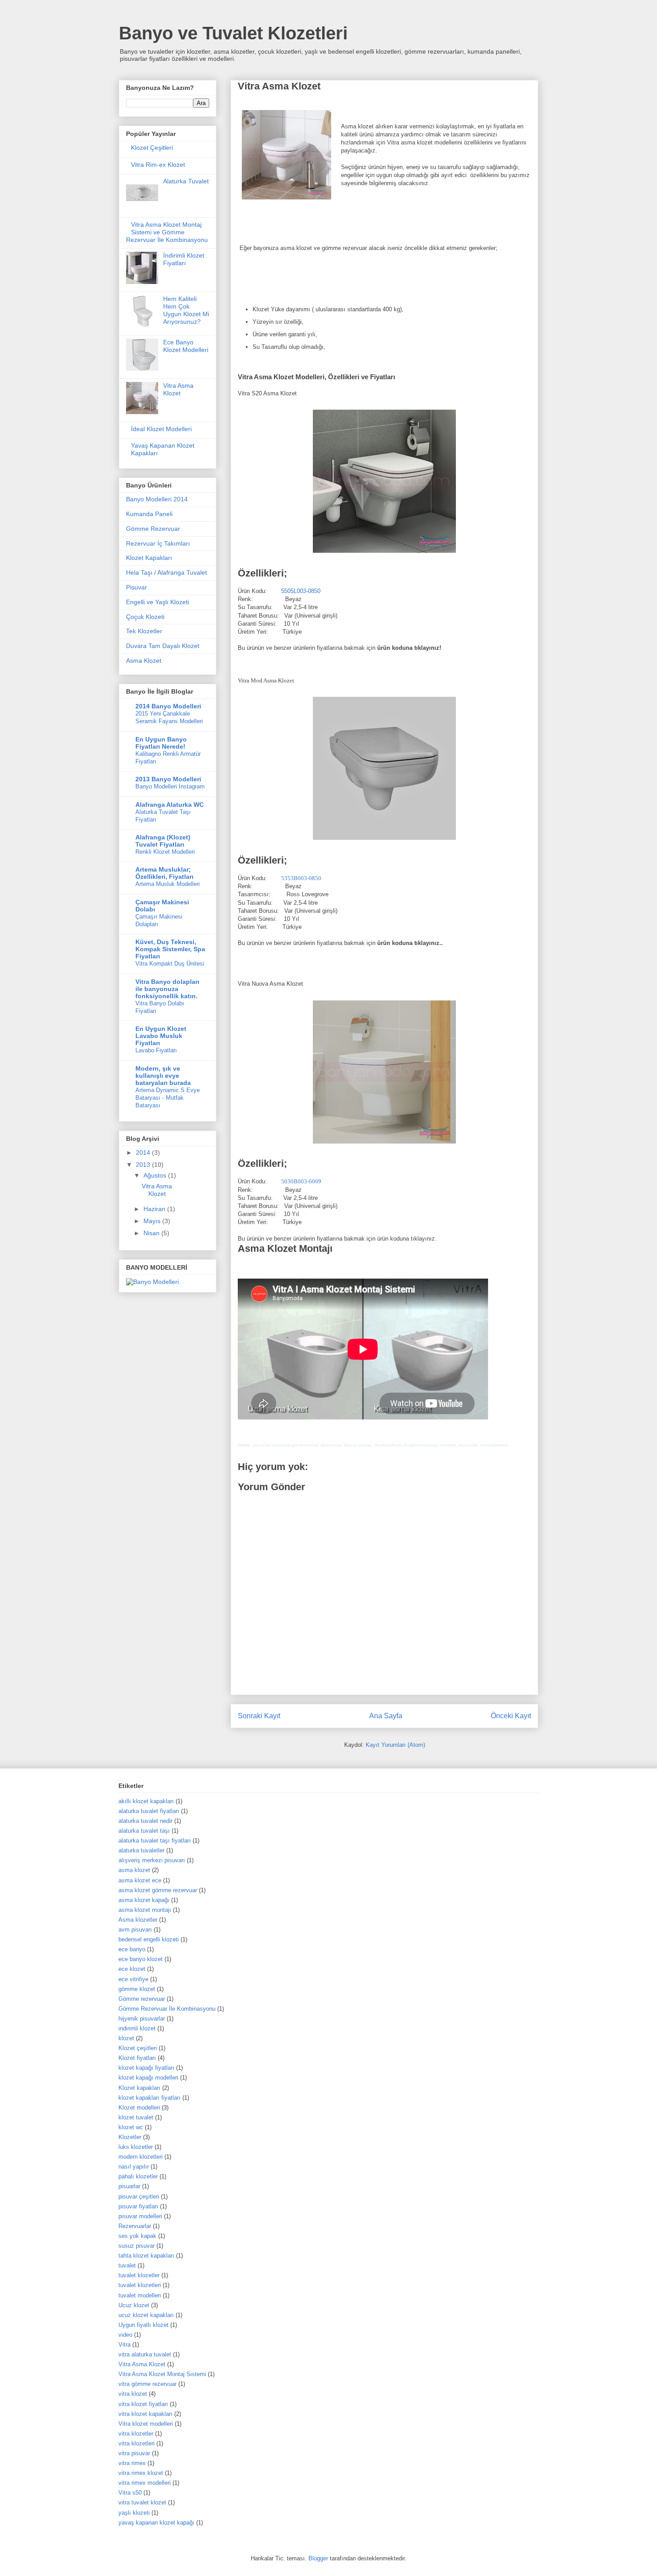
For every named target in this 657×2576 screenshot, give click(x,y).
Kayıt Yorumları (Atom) (395, 1745)
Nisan (152, 1233)
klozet (126, 2038)
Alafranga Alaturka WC (170, 805)
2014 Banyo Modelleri (168, 706)
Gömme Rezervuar (153, 529)
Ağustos (156, 1175)
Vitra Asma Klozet (387, 1445)
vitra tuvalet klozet (494, 1445)
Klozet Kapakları (149, 558)
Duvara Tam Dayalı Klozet (163, 646)
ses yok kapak (137, 2236)
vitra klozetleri (137, 2443)
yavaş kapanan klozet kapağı (156, 2523)
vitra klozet (448, 1445)
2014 (144, 1152)
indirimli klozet (137, 2028)
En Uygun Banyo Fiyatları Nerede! (161, 743)
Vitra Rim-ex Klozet (158, 165)
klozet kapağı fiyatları (146, 2068)
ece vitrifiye (133, 1979)
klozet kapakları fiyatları (150, 2098)
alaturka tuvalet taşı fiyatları (155, 1841)
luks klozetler (136, 2147)
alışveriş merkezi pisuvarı (152, 1860)
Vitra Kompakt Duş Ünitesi (170, 964)
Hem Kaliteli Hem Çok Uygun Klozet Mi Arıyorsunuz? (186, 310)
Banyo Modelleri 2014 (157, 499)
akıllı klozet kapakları (146, 1801)
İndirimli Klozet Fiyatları (184, 259)
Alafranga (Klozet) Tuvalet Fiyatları (163, 841)
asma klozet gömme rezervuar (295, 1445)
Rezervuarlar (135, 2226)
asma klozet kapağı (144, 1900)
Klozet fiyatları (137, 2058)
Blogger (318, 2558)
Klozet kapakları (139, 2088)
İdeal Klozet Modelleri (161, 429)
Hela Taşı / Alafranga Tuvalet (166, 572)
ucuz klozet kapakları (146, 2315)
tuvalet (127, 2265)
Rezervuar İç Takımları (158, 543)
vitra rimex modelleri (145, 2483)
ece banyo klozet (141, 1959)
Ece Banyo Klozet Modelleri (186, 346)
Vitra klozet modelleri (146, 2424)
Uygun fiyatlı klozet (143, 2325)
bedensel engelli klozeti (149, 1939)
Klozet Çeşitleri (152, 148)
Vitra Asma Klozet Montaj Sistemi (162, 2374)
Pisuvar (137, 587)
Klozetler (130, 2137)
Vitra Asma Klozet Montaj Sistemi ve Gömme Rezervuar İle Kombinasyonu (167, 232)
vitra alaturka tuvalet (145, 2354)
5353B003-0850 (301, 878)
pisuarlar (129, 2186)
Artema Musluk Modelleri (168, 884)
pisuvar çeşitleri (139, 2197)
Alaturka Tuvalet (186, 181)
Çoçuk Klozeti (145, 617)
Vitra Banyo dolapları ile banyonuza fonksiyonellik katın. (167, 989)
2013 (144, 1165)
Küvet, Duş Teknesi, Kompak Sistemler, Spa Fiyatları (170, 949)
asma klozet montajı (145, 1910)
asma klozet (261, 1445)
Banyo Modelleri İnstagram (170, 786)
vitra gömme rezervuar (420, 1445)
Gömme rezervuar (358, 1445)
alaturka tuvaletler (141, 1850)
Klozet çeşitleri (138, 2048)
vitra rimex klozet (141, 2473)
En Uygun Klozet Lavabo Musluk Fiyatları (161, 1036)
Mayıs (153, 1221)
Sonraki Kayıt (259, 1716)
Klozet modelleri (139, 2108)
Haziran (155, 1209)
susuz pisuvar (137, 2246)
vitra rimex (132, 2463)
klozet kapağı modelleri (148, 2078)
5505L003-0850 (301, 591)
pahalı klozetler (138, 2176)
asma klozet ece (140, 1880)
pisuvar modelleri (140, 2216)
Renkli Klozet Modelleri (165, 852)
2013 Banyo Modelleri (168, 779)
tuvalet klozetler (139, 2275)
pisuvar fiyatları (138, 2206)
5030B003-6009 (301, 1181)
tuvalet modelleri (140, 2295)
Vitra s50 (130, 2493)
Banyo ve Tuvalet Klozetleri (233, 33)
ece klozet (132, 1969)
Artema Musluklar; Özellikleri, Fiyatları (164, 873)
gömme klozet (331, 1445)
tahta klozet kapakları (146, 2256)
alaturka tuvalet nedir (145, 1821)
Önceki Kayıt (511, 1716)
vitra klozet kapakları (145, 2414)
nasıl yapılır (134, 2167)
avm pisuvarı (135, 1930)
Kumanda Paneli (149, 514)
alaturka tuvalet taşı (144, 1831)
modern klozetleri (141, 2157)
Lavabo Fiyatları (156, 1050)
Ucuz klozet (134, 2305)
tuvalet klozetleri (140, 2285)
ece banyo (132, 1949)
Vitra (124, 2345)
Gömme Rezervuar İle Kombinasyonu (167, 2009)
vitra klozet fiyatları (143, 2404)
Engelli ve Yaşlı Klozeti (158, 602)
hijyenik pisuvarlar (142, 2019)
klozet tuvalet (136, 2117)
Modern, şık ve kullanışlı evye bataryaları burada (163, 1076)
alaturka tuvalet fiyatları (149, 1811)
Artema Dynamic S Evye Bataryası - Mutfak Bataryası (168, 1098)
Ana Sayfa (386, 1716)
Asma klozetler (138, 1920)
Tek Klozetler (144, 631)
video (125, 2335)
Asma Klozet (144, 661)
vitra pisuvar (134, 2453)
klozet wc (131, 2127)
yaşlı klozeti (134, 2513)
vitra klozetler (468, 1445)
